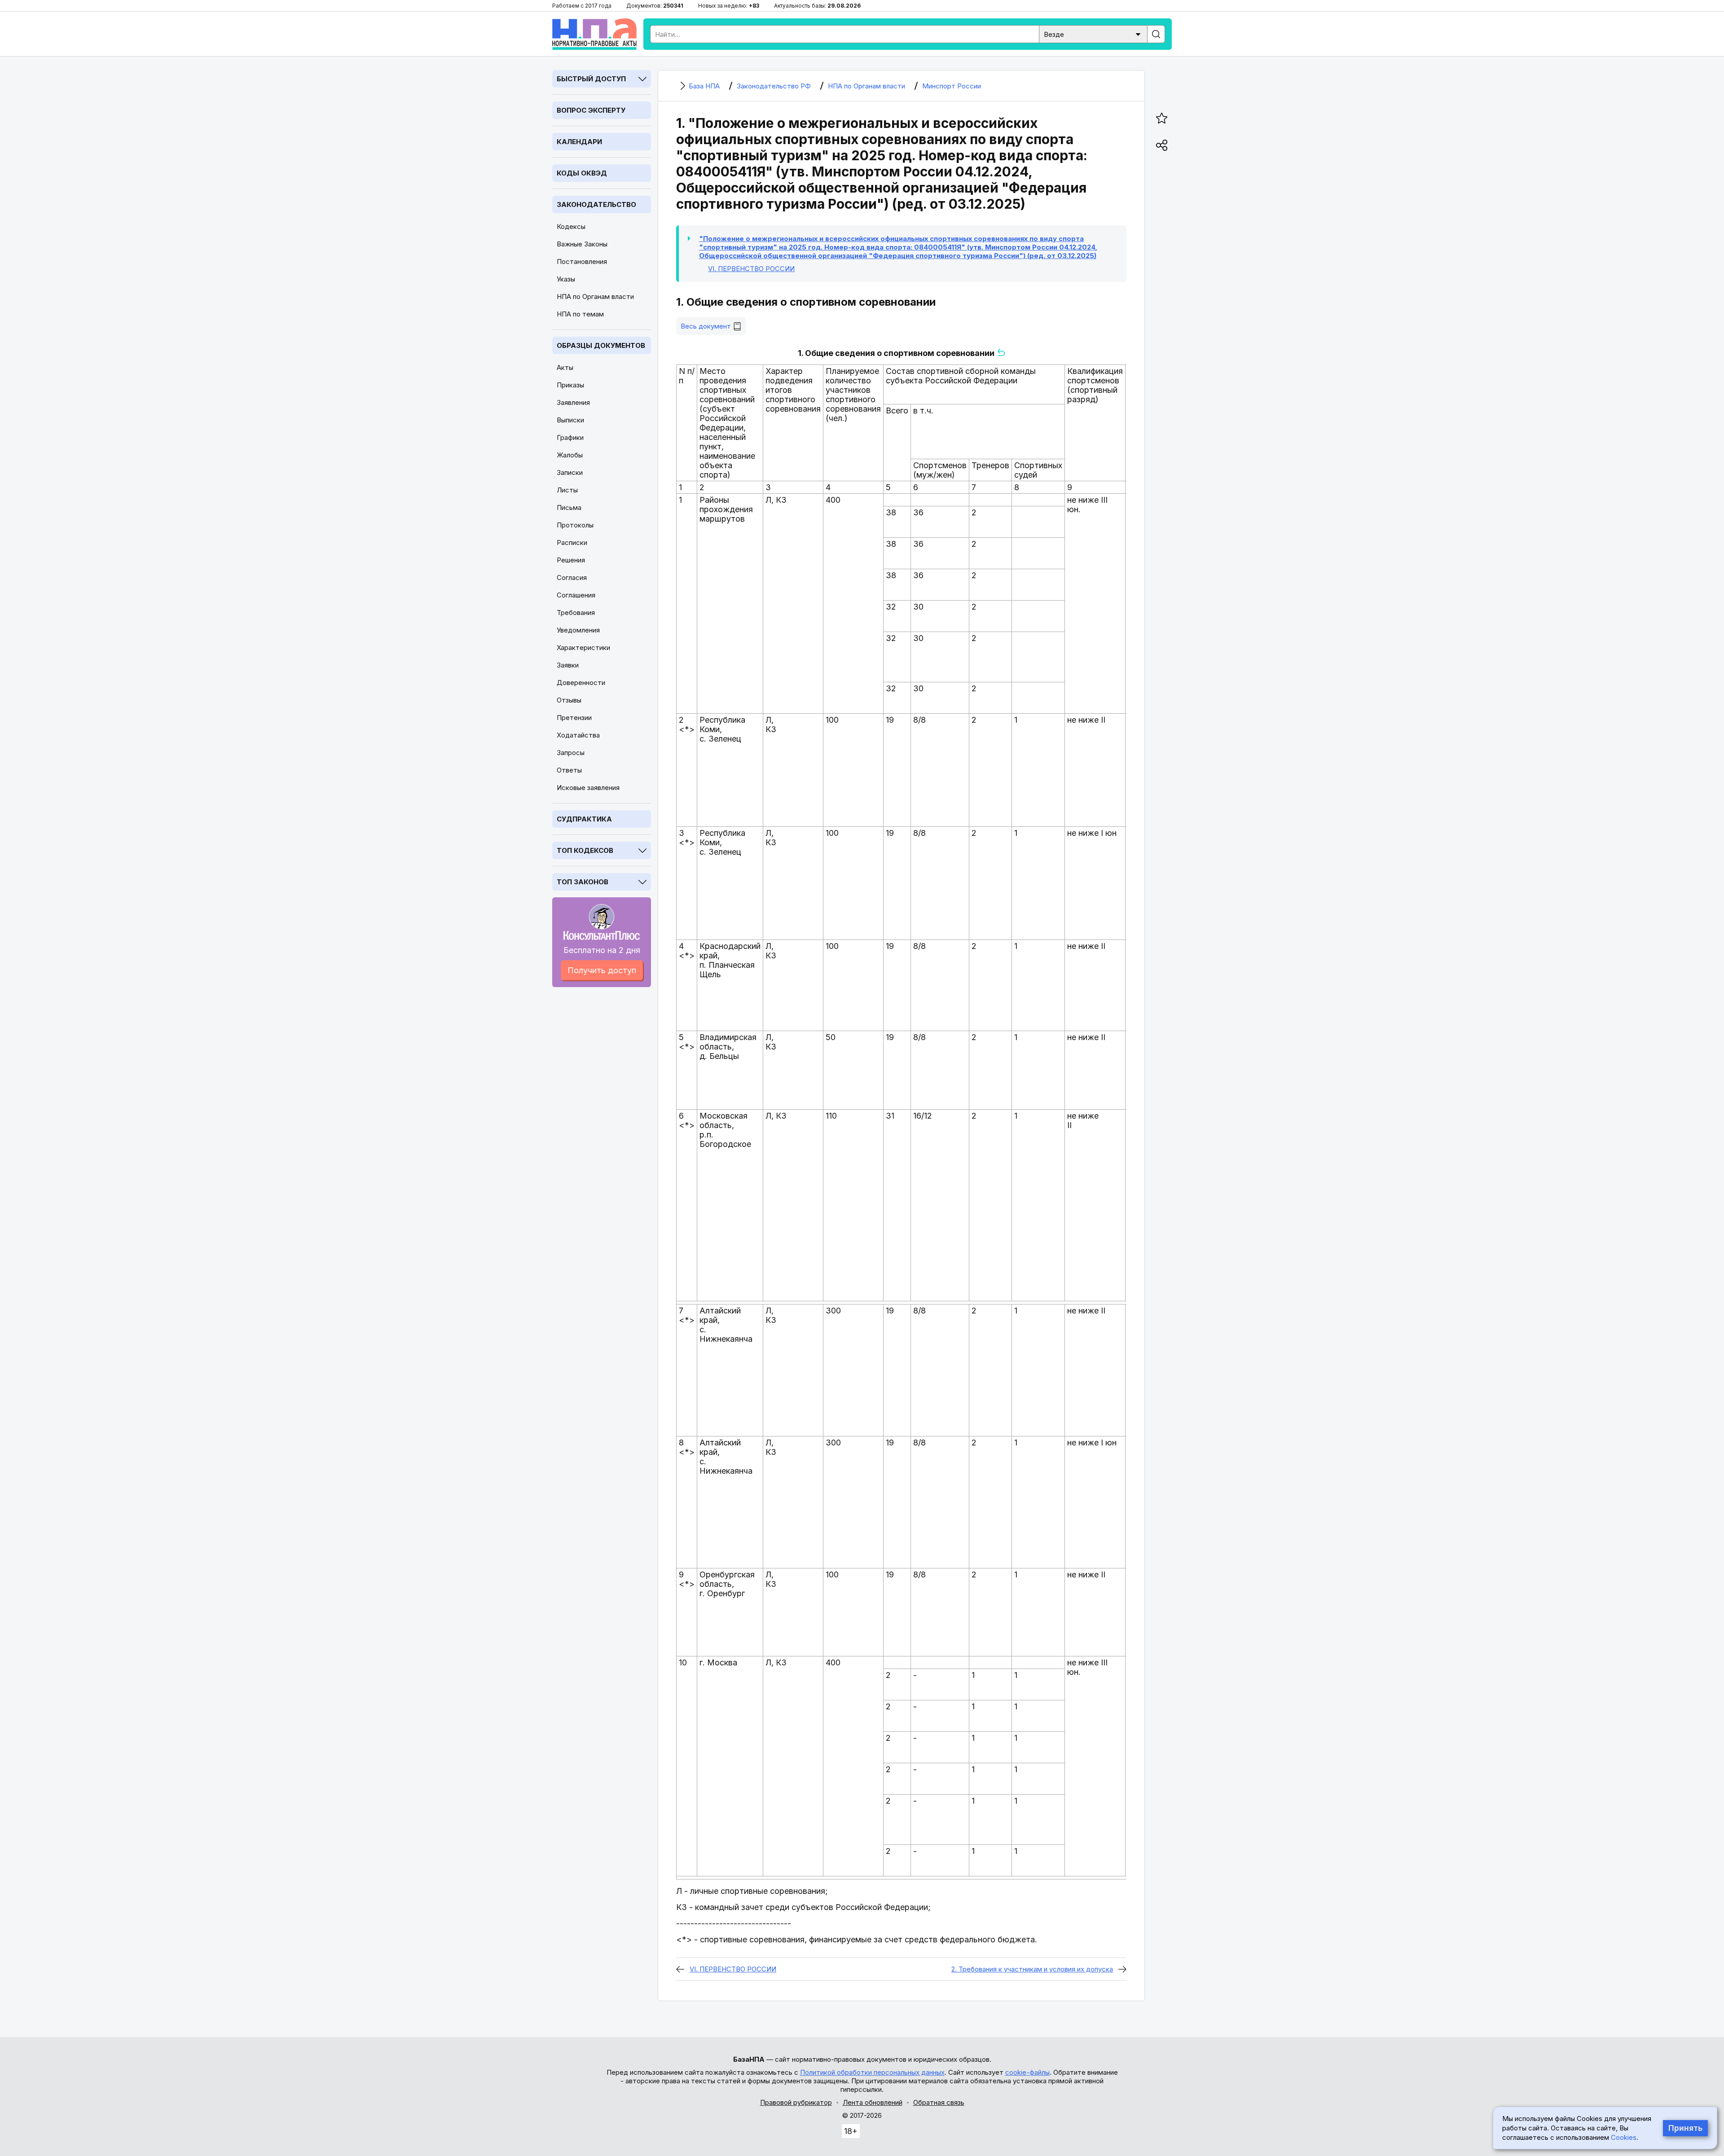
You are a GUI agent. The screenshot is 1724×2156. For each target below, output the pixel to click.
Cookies (1624, 2137)
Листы (567, 490)
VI (751, 269)
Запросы (571, 753)
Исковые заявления (588, 788)
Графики (570, 437)
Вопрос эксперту (591, 110)
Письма (569, 507)
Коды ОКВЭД (582, 173)
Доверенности (581, 683)
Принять (1685, 2128)
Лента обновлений (873, 2102)
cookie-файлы (1027, 2072)
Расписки (572, 542)
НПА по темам (580, 314)
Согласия (572, 577)
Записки (570, 472)
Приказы (570, 385)
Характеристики (583, 648)
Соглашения (576, 595)
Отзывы (569, 700)
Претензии (574, 718)
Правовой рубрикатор (796, 2102)
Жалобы (570, 455)
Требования (576, 613)
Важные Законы (582, 244)
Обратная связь (939, 2102)
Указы (566, 279)
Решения (571, 560)
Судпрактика (584, 819)
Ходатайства (578, 735)
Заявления (573, 402)
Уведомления (578, 630)
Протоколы (575, 525)
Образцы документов (601, 345)
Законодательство (596, 204)
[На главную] (594, 34)
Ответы (569, 770)
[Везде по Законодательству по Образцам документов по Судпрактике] (1093, 33)
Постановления (582, 261)
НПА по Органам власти (595, 296)
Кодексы (571, 226)
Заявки (568, 665)
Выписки (570, 420)
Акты (565, 367)
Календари (579, 142)
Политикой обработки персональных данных (872, 2072)
